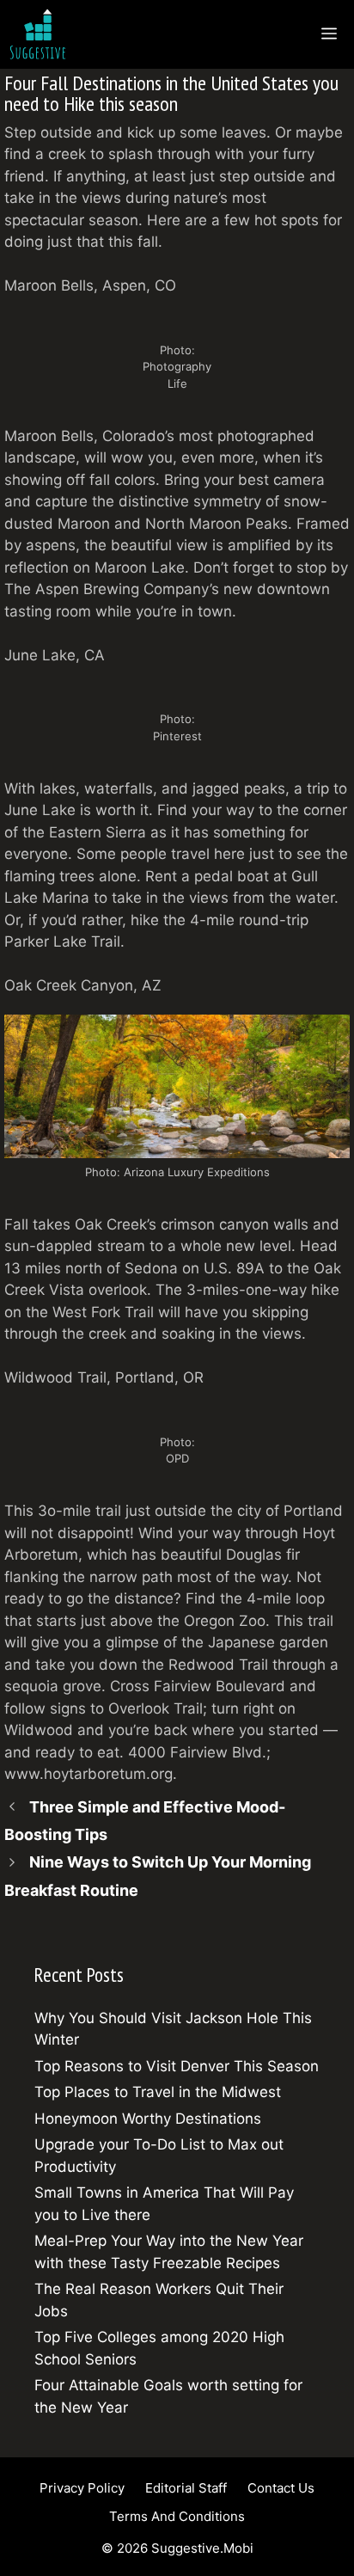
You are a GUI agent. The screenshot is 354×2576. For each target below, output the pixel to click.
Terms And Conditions (177, 2516)
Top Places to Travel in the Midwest (158, 2092)
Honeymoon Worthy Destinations (148, 2119)
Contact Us (281, 2488)
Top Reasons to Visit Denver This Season (177, 2066)
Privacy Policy (82, 2488)
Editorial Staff (186, 2488)
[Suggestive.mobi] (42, 34)
